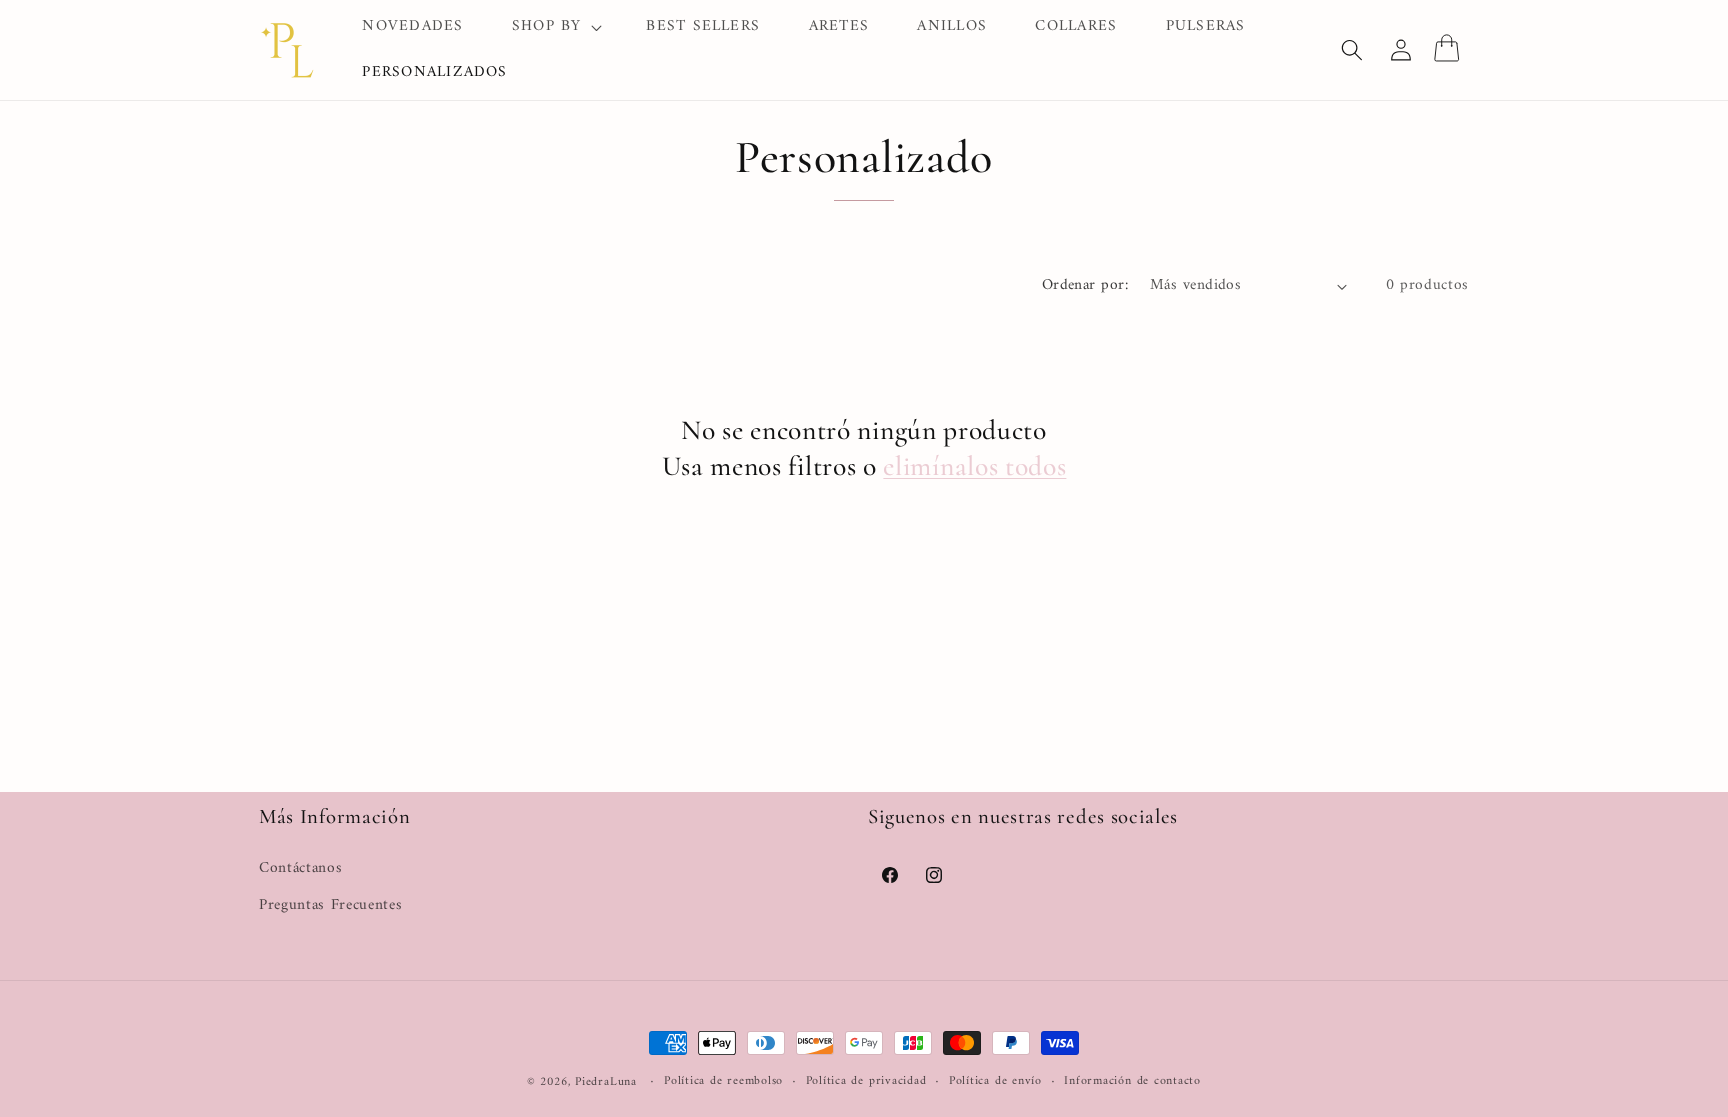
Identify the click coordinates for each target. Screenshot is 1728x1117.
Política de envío (995, 1082)
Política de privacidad (866, 1082)
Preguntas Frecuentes (330, 905)
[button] (555, 27)
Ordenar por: (1085, 285)
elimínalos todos (974, 466)
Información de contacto (1132, 1082)
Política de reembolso (723, 1082)
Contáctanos (300, 869)
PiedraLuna (606, 1082)
